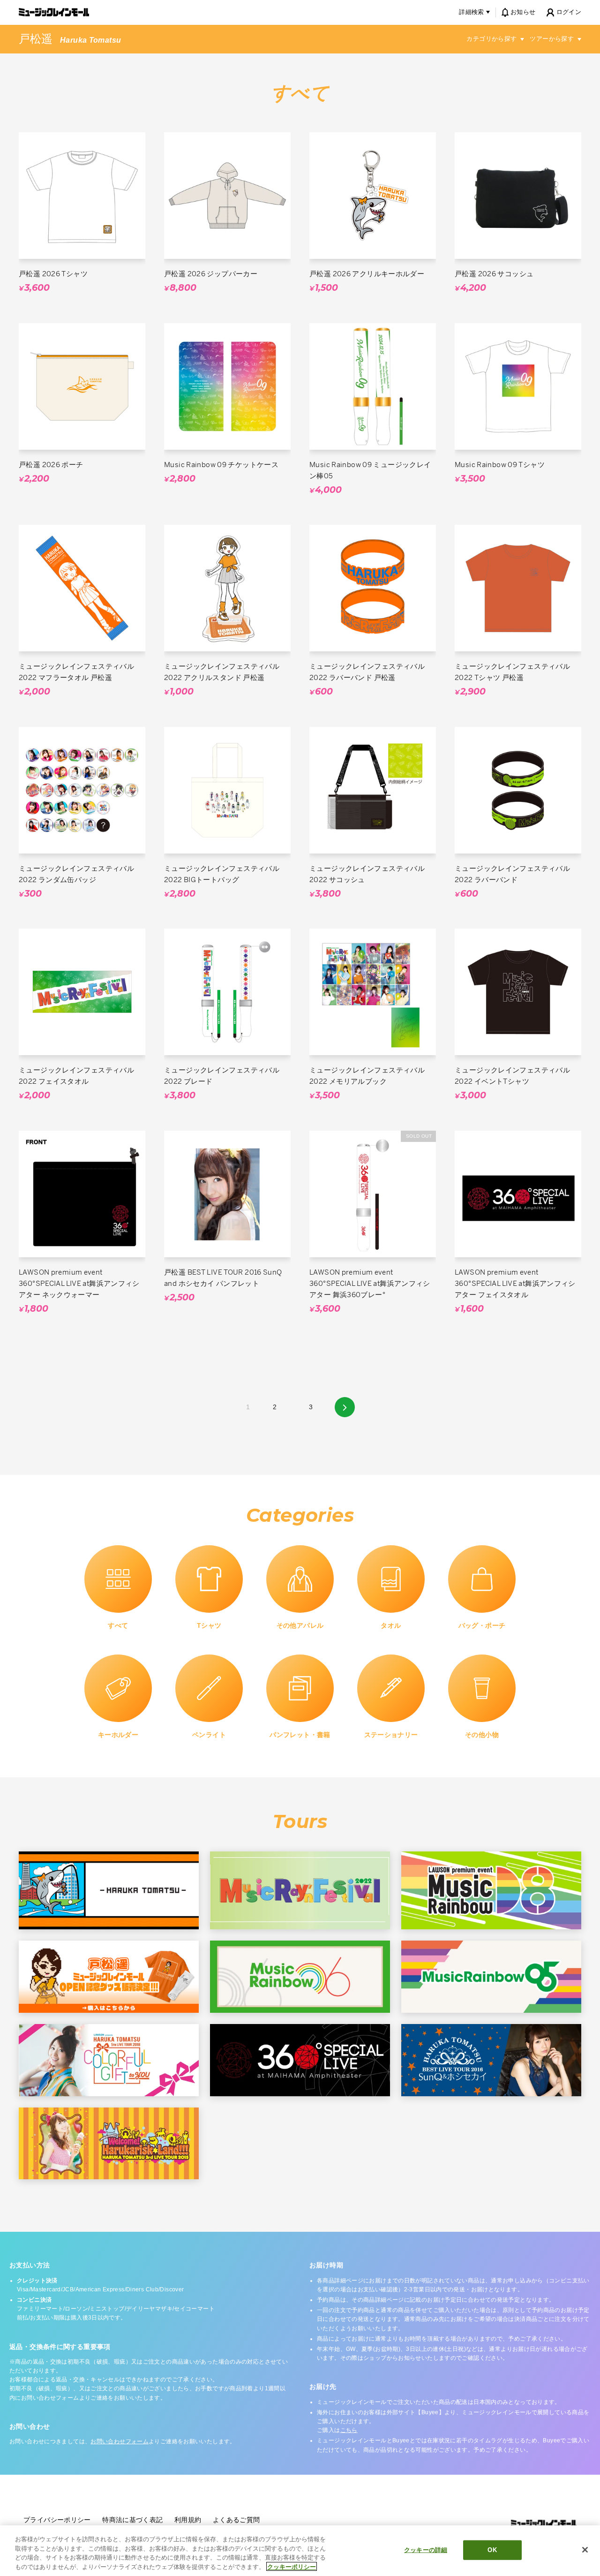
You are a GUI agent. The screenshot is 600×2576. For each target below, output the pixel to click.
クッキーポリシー (292, 2566)
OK (492, 2550)
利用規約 (188, 2520)
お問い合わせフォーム (120, 2441)
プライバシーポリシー (57, 2520)
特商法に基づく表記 (132, 2520)
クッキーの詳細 (426, 2550)
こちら (349, 2430)
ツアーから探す (552, 39)
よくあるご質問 (236, 2520)
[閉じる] (585, 2550)
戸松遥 (36, 39)
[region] (300, 2551)
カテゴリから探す (491, 39)
